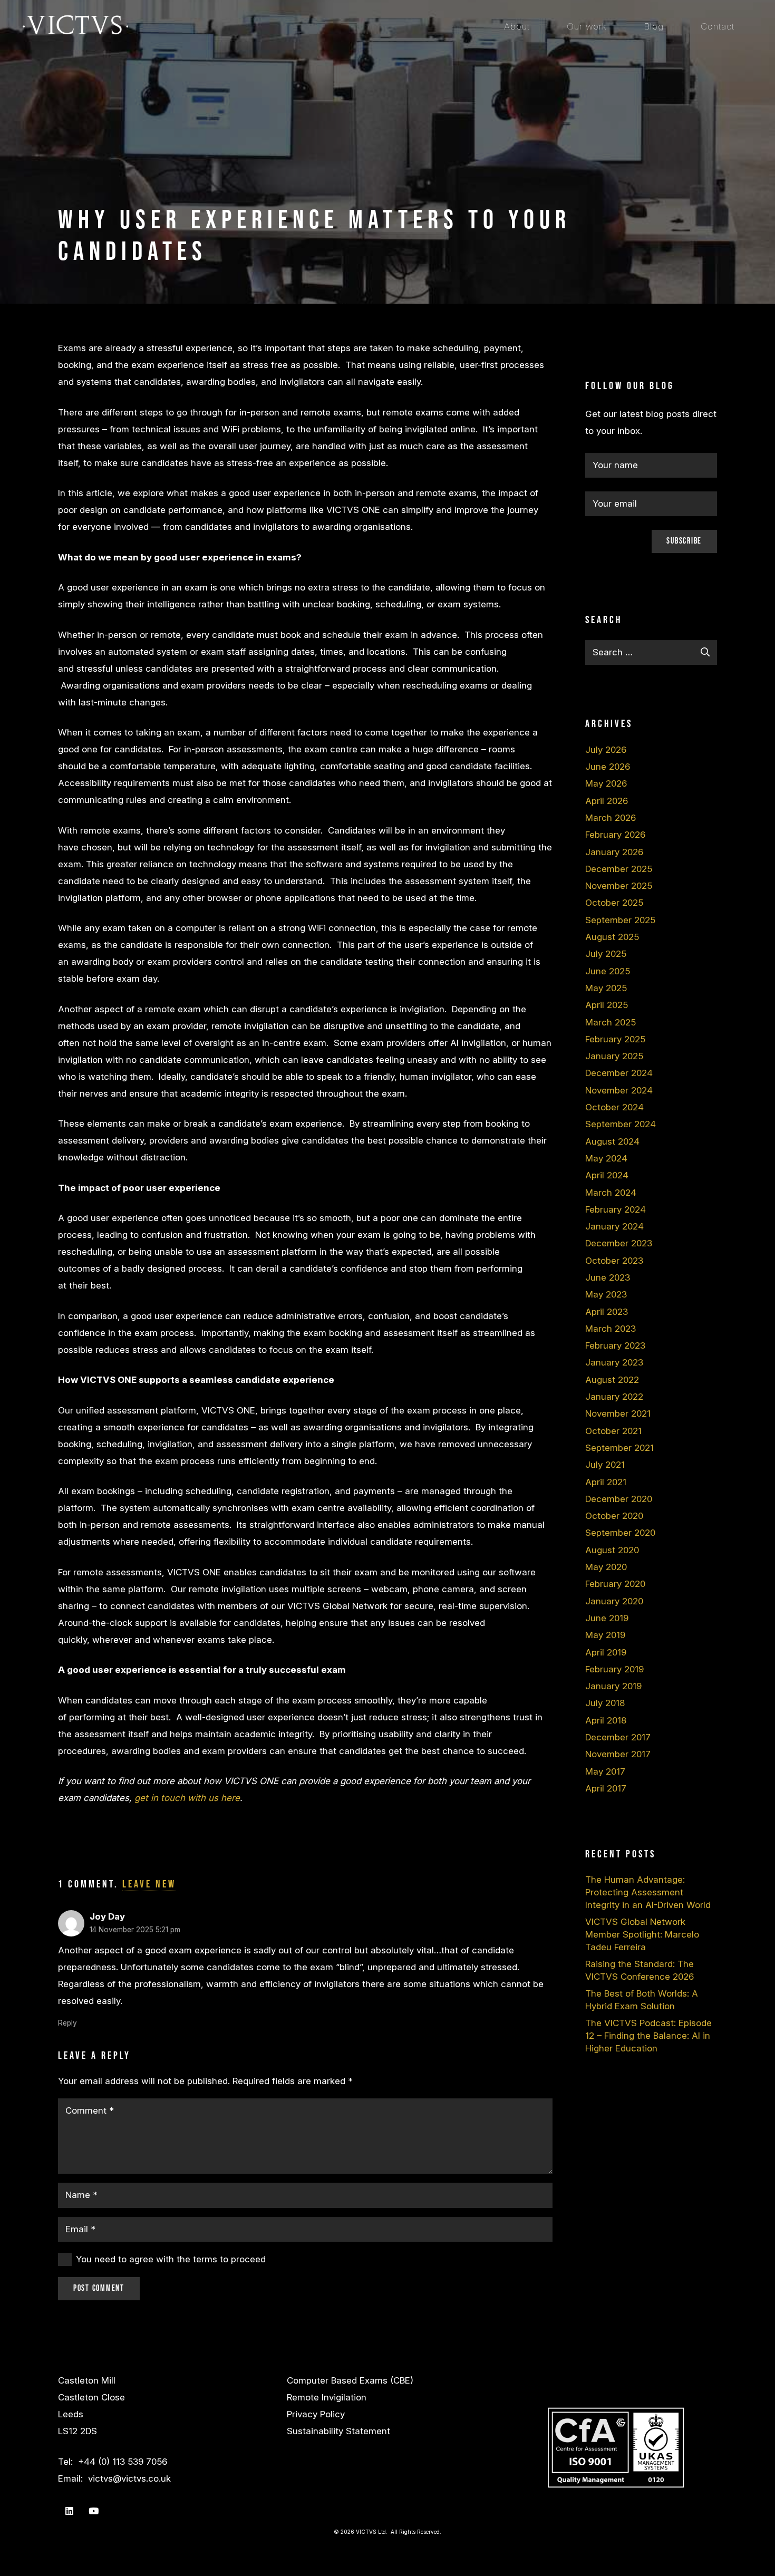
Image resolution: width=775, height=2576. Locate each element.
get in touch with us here (187, 1798)
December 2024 (619, 1073)
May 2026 (606, 783)
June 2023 (608, 1277)
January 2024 (614, 1226)
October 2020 (614, 1516)
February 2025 (615, 1039)
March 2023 (611, 1329)
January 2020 (614, 1601)
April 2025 (607, 1005)
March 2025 (611, 1022)
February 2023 (615, 1345)
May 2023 (606, 1294)
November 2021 (618, 1413)
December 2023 (619, 1243)
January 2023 (614, 1362)
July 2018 (605, 1703)
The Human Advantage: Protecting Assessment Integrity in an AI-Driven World (648, 1892)
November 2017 (618, 1754)
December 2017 (618, 1737)
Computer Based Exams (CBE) (350, 2380)
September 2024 (621, 1124)
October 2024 (614, 1107)
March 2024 (611, 1193)
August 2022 (612, 1380)
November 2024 (619, 1090)
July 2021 (605, 1465)
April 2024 (607, 1175)
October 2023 (614, 1261)
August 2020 (612, 1550)
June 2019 (607, 1618)
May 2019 (605, 1635)
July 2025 (606, 954)
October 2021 (613, 1431)
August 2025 (612, 937)
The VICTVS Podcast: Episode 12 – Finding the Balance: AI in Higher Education (648, 2036)
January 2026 (614, 852)
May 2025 (606, 988)
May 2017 (605, 1771)
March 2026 (611, 818)
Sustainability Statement (338, 2431)
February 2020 (615, 1584)
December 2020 (619, 1499)
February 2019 (614, 1669)
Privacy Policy (316, 2414)
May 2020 (606, 1567)
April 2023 (607, 1312)
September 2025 (620, 920)
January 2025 (614, 1056)
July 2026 (606, 750)
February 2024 (616, 1209)
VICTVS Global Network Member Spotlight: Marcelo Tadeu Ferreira (642, 1934)
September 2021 (619, 1448)
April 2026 (607, 801)
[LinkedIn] (69, 2511)
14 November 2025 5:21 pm (135, 1930)
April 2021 (606, 1482)
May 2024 (606, 1158)
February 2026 (615, 835)
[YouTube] (94, 2511)
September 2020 (620, 1533)
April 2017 (606, 1788)
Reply (67, 2023)
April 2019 (606, 1652)
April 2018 (606, 1720)
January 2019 (613, 1686)
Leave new (149, 1884)
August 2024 (612, 1141)
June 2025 (608, 971)
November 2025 (619, 886)
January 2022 (614, 1397)
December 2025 (619, 869)
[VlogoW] (75, 26)
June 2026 (608, 767)
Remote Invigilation (327, 2397)
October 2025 (614, 903)
